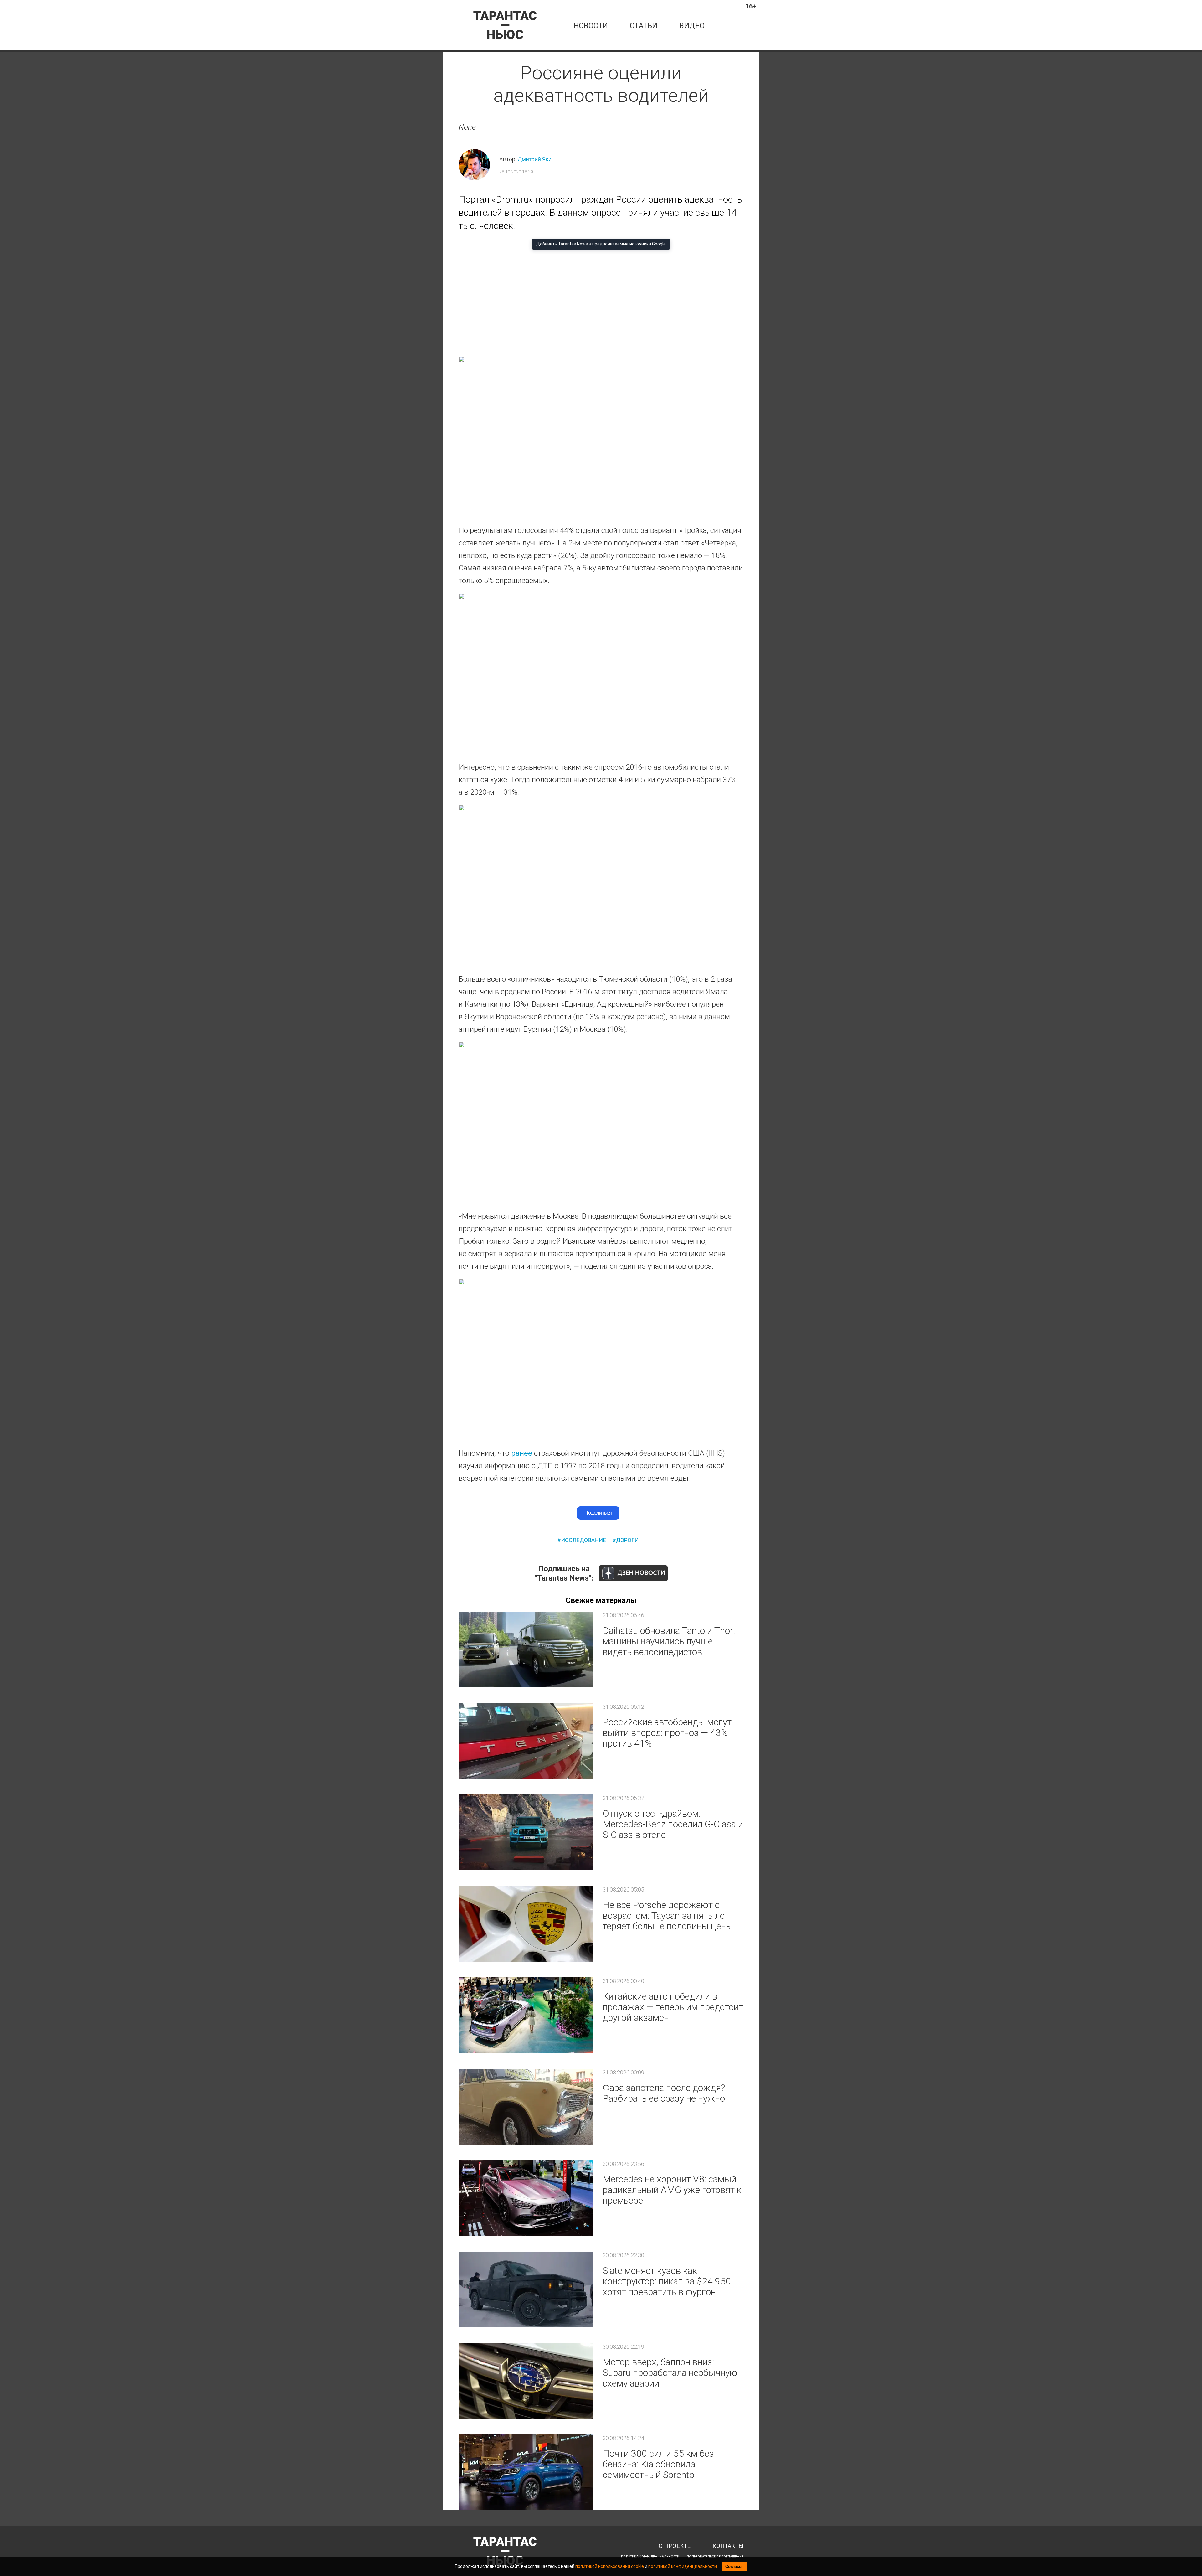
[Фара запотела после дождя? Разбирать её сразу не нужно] (526, 2107)
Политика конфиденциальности (650, 2557)
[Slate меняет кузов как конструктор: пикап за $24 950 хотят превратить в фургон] (526, 2289)
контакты (728, 2546)
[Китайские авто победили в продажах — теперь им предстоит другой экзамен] (526, 2015)
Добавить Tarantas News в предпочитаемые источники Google (601, 244)
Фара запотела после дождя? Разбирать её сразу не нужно (664, 2093)
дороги (627, 1540)
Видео (692, 26)
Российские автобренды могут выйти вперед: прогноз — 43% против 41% (667, 1733)
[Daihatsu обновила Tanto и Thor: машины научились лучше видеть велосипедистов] (526, 1649)
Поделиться (598, 1513)
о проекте (675, 2546)
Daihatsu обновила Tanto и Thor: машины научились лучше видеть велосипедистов (669, 1641)
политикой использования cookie (610, 2566)
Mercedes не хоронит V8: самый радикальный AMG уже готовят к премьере (672, 2190)
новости (591, 26)
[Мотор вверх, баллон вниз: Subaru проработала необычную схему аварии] (526, 2381)
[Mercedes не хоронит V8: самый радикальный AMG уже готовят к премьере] (526, 2198)
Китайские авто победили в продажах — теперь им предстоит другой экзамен (673, 2007)
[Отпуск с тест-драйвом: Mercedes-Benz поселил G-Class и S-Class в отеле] (526, 1832)
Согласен (735, 2566)
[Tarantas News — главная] (505, 25)
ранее (522, 1453)
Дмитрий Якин (536, 159)
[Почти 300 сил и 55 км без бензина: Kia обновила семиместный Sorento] (526, 2472)
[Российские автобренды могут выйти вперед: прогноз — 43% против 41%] (526, 1741)
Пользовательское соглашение (715, 2557)
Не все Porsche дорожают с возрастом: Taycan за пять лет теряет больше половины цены (668, 1915)
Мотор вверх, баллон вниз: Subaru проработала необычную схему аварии (670, 2373)
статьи (644, 26)
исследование (583, 1540)
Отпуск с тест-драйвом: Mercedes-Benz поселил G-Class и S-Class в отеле (673, 1824)
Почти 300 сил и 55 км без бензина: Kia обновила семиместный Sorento (658, 2464)
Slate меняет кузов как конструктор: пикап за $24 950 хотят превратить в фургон (667, 2281)
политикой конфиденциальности (683, 2566)
